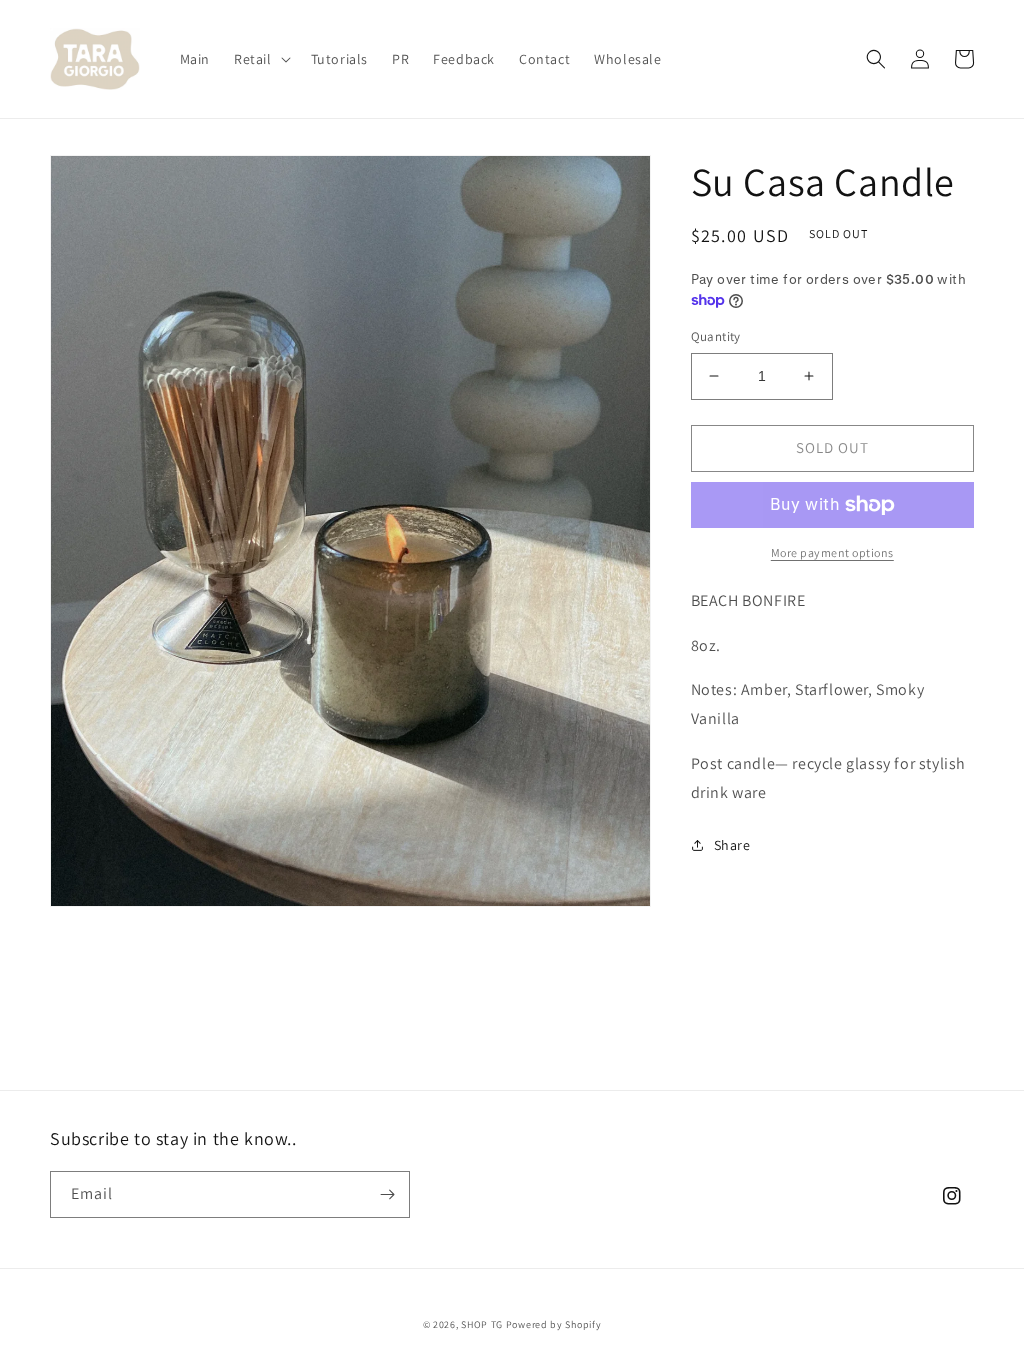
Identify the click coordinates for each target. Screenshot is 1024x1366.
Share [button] (732, 845)
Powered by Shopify (554, 1324)
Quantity (716, 336)
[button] (260, 59)
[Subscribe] (387, 1194)
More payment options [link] (832, 552)
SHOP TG (483, 1324)
